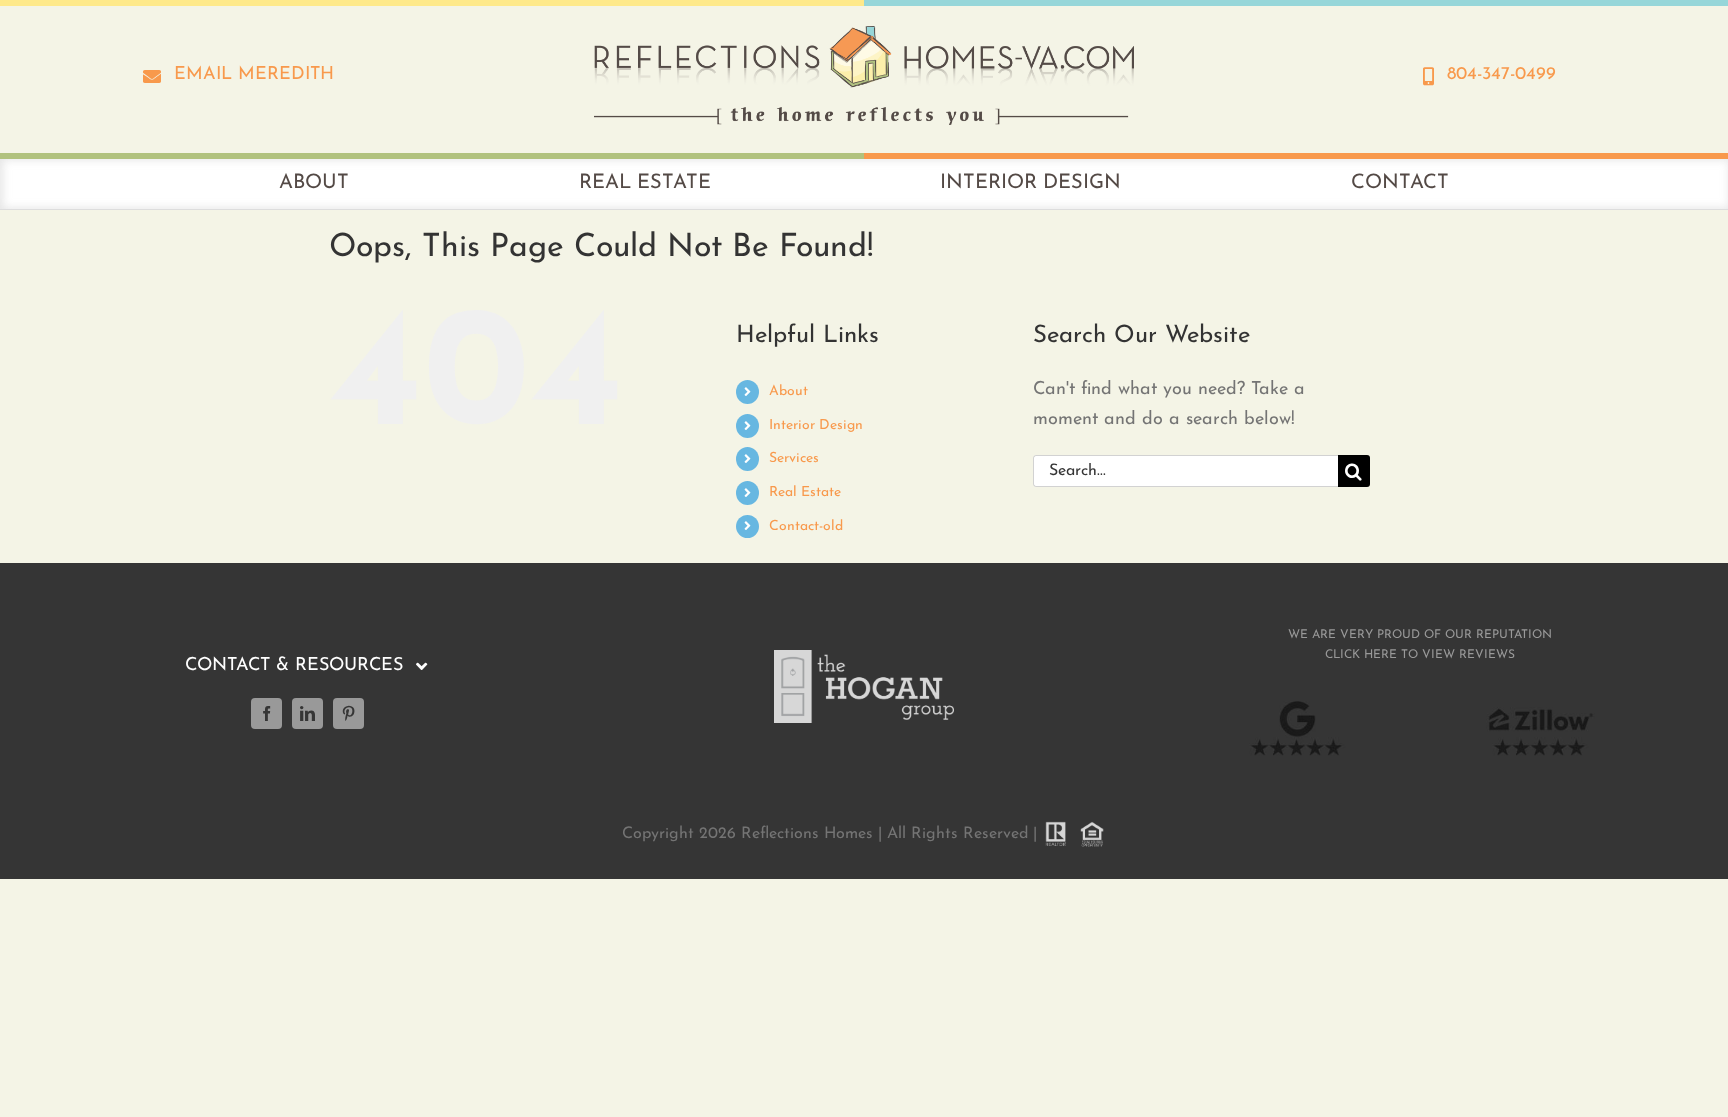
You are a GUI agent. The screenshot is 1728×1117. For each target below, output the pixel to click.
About (788, 391)
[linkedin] (307, 713)
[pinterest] (348, 713)
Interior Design (816, 425)
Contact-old (806, 526)
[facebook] (266, 713)
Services (794, 458)
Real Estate (805, 492)
